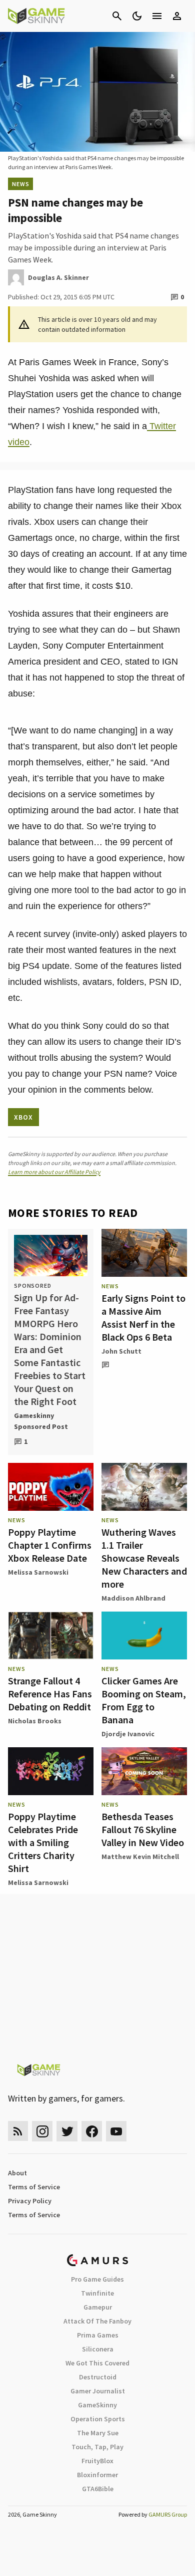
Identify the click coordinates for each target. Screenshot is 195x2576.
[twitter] (67, 2131)
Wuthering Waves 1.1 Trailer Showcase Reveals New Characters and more (144, 1558)
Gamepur (98, 2307)
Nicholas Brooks (35, 1721)
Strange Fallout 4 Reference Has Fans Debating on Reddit (50, 1694)
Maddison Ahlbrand (133, 1598)
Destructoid (98, 2377)
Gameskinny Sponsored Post (41, 1421)
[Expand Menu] (157, 16)
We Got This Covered (97, 2363)
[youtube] (116, 2131)
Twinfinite (97, 2293)
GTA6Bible (98, 2489)
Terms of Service (34, 2187)
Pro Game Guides (97, 2279)
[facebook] (92, 2131)
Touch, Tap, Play (97, 2447)
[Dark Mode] (137, 16)
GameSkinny (97, 2405)
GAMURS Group (168, 2514)
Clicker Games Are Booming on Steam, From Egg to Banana (144, 1700)
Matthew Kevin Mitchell (140, 1857)
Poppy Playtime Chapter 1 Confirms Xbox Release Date (50, 1545)
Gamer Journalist (98, 2391)
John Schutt (121, 1351)
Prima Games (98, 2335)
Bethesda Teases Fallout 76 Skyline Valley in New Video (143, 1829)
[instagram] (42, 2131)
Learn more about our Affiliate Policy (54, 1172)
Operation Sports (98, 2419)
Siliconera (98, 2349)
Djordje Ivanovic (128, 1734)
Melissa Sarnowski (38, 1572)
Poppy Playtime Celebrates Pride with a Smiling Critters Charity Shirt (43, 1842)
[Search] (117, 16)
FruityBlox (97, 2461)
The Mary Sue (98, 2433)
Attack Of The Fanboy (97, 2321)
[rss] (18, 2131)
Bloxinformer (97, 2475)
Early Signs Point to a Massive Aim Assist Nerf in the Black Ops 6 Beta (143, 1317)
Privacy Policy (30, 2201)
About (17, 2173)
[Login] (177, 16)
